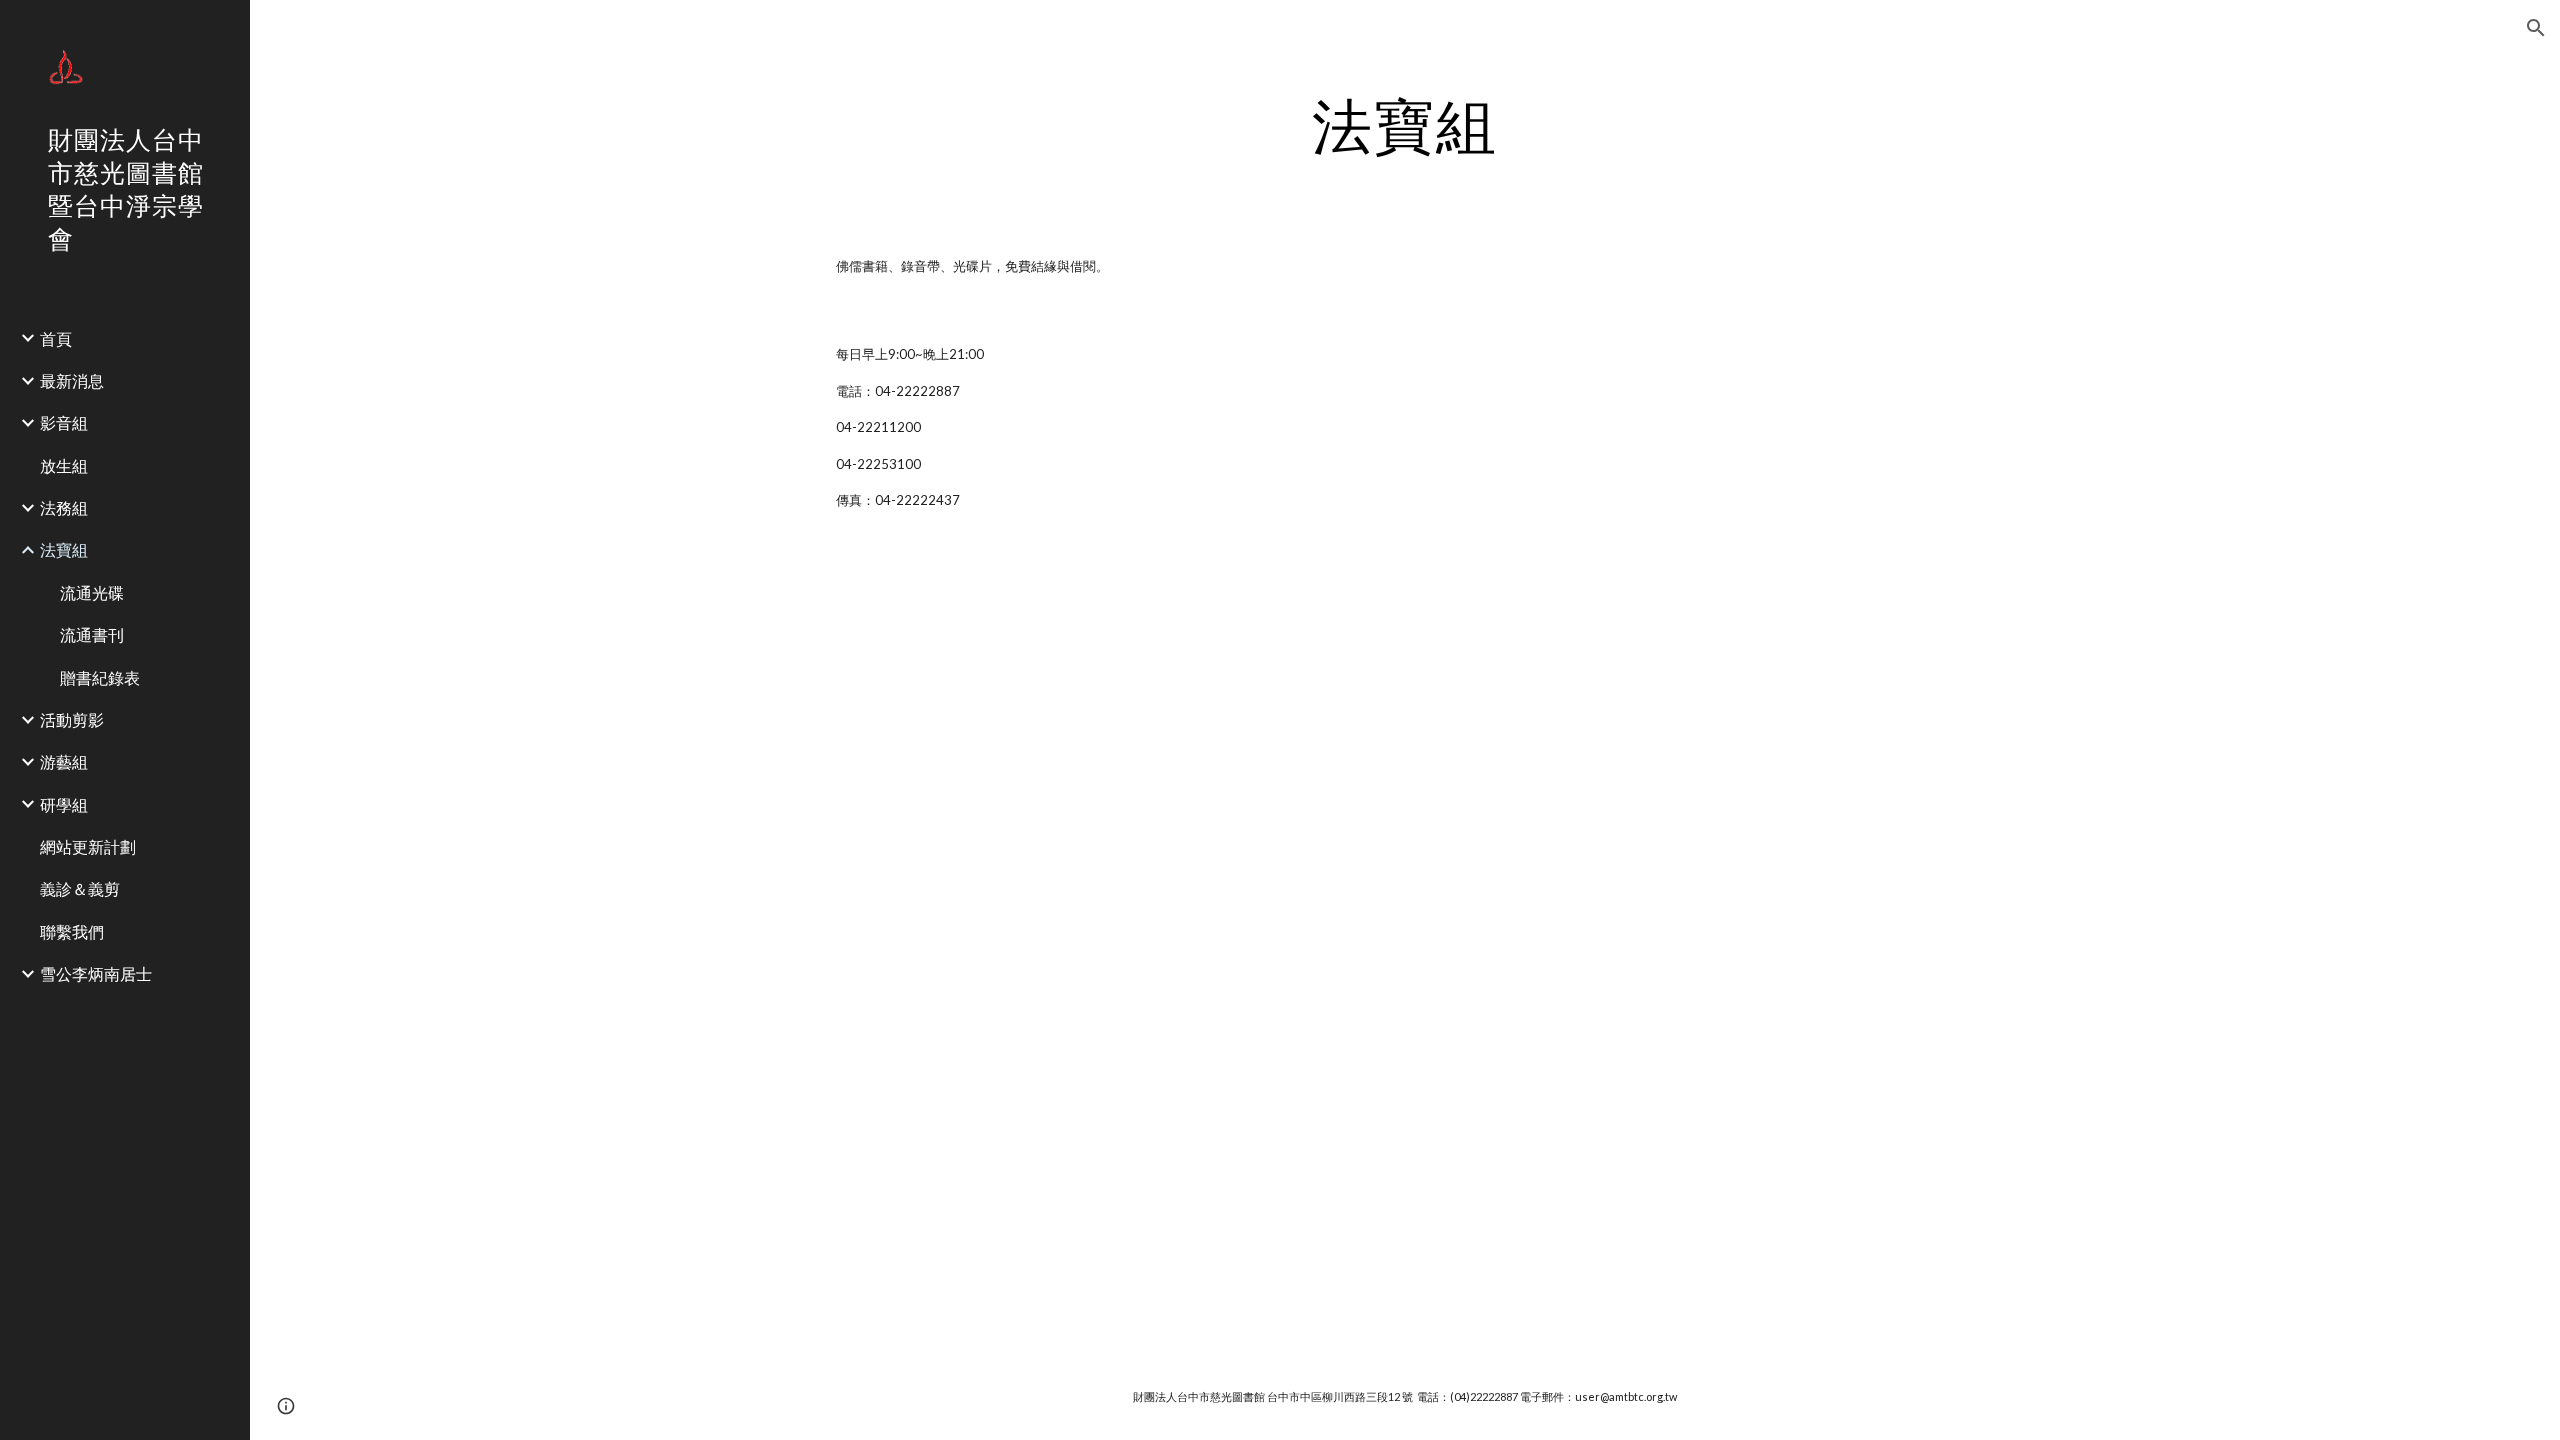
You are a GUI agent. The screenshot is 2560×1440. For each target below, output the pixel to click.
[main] (1405, 125)
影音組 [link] (64, 422)
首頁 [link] (56, 338)
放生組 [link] (64, 465)
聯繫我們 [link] (72, 931)
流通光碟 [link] (92, 592)
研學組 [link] (64, 804)
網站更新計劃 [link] (88, 846)
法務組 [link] (64, 507)
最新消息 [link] (72, 380)
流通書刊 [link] (92, 634)
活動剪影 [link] (72, 719)
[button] (2536, 28)
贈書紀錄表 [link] (100, 677)
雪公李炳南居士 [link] (96, 973)
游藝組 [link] (64, 761)
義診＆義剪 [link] (80, 888)
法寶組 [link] (64, 549)
